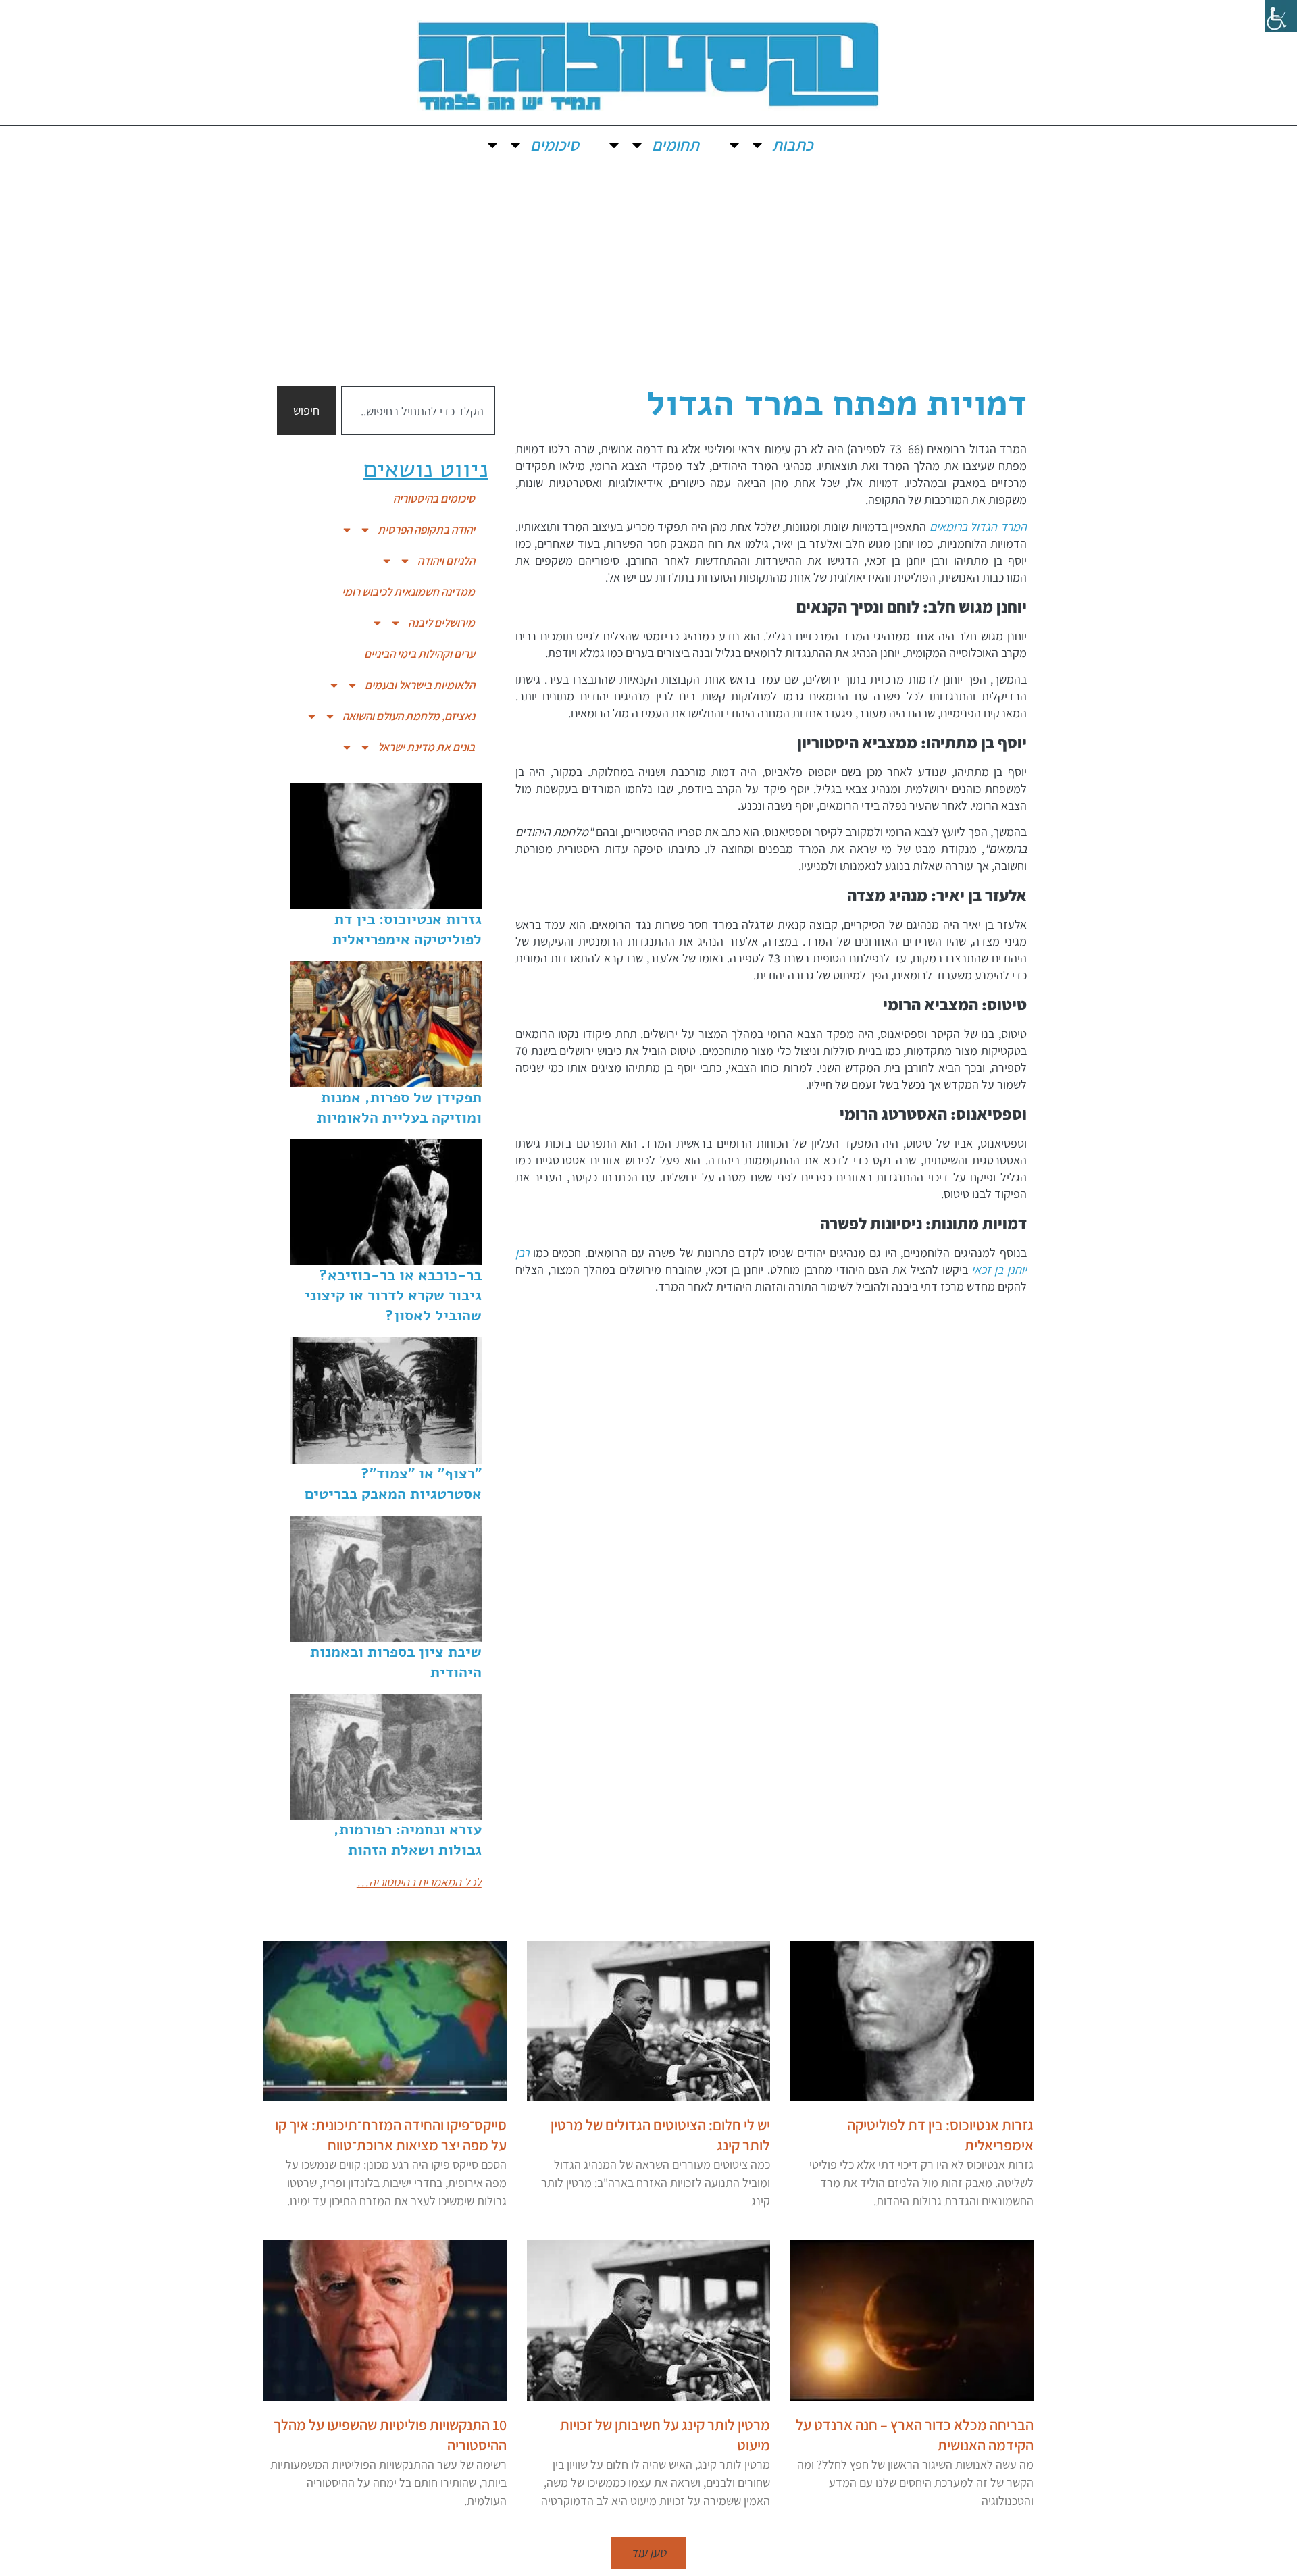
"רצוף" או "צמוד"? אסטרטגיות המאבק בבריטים (393, 1484)
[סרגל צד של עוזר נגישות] (1281, 16)
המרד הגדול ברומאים (978, 526)
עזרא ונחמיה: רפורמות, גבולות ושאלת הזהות (408, 1840)
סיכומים (555, 145)
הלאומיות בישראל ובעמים (420, 685)
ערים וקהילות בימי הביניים (419, 654)
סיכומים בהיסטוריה (434, 498)
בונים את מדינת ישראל (426, 747)
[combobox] (418, 411)
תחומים (676, 145)
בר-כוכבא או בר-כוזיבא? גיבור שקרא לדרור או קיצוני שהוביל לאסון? (393, 1295)
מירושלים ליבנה (441, 623)
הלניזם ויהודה (446, 561)
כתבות (792, 145)
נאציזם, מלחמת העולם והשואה (409, 716)
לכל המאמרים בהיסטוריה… (419, 1882)
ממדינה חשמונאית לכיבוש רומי (408, 592)
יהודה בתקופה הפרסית (426, 530)
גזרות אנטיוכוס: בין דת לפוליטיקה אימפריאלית (407, 929)
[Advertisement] (648, 265)
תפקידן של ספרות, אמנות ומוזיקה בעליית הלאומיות (399, 1108)
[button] (648, 2553)
